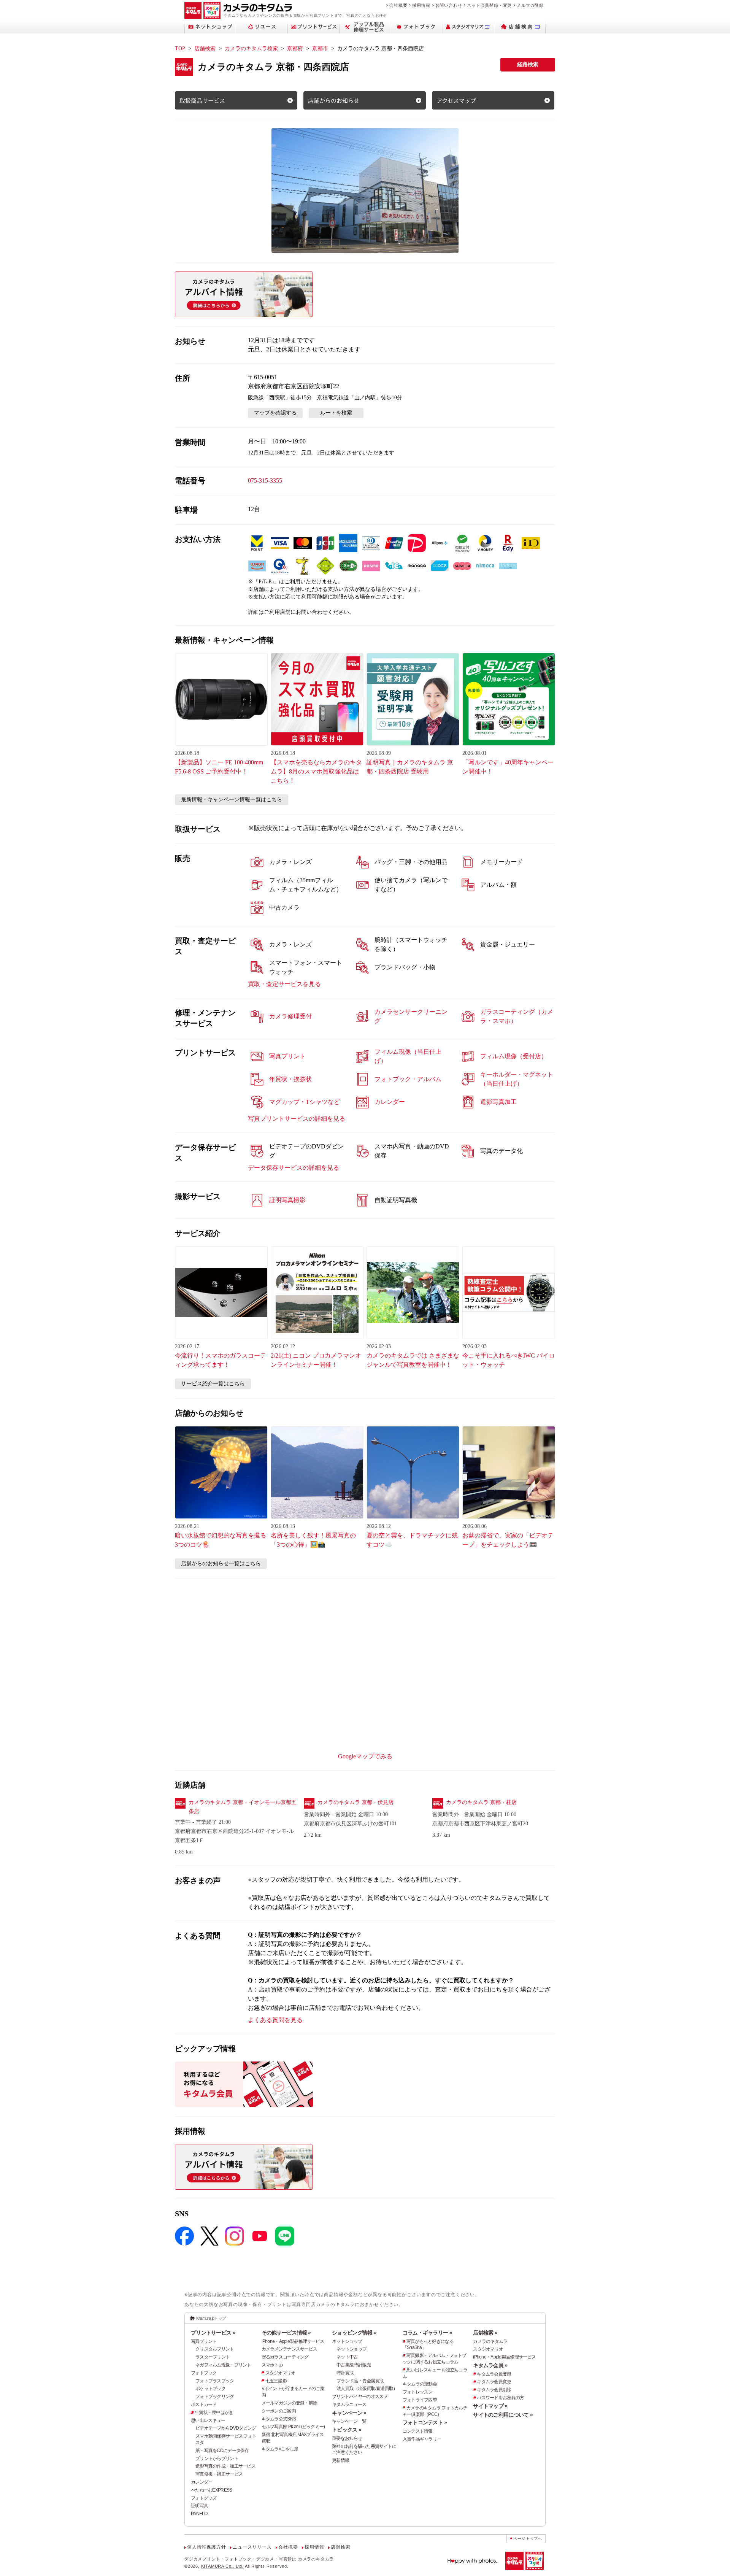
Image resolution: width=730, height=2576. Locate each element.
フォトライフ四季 (420, 2400)
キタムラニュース (349, 2404)
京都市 (320, 48)
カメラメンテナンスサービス (290, 2349)
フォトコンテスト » (425, 2422)
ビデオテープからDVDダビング (226, 2428)
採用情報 (421, 5)
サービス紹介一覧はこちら (213, 1384)
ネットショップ (347, 2341)
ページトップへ (528, 2539)
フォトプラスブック (215, 2381)
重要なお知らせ (347, 2438)
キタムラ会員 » (490, 2365)
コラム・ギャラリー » (427, 2333)
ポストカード (204, 2404)
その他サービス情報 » (286, 2333)
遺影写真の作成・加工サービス (225, 2466)
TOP (180, 48)
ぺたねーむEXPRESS (211, 2490)
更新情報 (340, 2460)
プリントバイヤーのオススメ (360, 2397)
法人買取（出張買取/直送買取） (367, 2389)
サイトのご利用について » (503, 2415)
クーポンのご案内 (279, 2411)
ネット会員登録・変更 (489, 5)
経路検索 (528, 64)
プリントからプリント (217, 2458)
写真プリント (204, 2341)
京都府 (295, 48)
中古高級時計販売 (354, 2365)
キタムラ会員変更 (494, 2382)
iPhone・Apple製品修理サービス (293, 2341)
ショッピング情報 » (354, 2333)
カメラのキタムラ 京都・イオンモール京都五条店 (243, 1807)
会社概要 (398, 5)
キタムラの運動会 (420, 2384)
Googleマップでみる (365, 1756)
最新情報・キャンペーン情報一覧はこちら (232, 800)
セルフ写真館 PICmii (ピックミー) (293, 2427)
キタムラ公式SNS (279, 2419)
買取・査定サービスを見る (284, 984)
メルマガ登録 (530, 5)
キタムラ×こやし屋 (280, 2449)
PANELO (199, 2514)
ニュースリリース (252, 2547)
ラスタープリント (213, 2357)
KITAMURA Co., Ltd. (222, 2566)
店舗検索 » (485, 2333)
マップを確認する (275, 413)
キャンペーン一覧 (349, 2421)
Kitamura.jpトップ (211, 2318)
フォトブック (204, 2373)
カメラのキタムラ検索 (251, 48)
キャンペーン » (349, 2413)
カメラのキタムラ (490, 2341)
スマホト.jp (272, 2365)
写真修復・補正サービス (219, 2474)
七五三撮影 (276, 2381)
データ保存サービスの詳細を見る (294, 1168)
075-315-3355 (265, 480)
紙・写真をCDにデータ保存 (222, 2451)
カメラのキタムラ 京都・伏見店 (355, 1802)
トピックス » (347, 2430)
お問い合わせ (449, 5)
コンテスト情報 (418, 2431)
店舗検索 (205, 48)
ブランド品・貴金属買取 (360, 2381)
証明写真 (199, 2506)
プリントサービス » (213, 2333)
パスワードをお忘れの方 (500, 2398)
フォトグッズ (204, 2498)
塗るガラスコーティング (285, 2357)
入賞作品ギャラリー (422, 2439)
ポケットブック (210, 2389)
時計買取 (345, 2373)
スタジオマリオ (280, 2373)
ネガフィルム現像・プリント (223, 2365)
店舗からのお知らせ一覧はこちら (221, 1564)
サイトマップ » (490, 2406)
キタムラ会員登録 (494, 2374)
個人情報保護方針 (206, 2547)
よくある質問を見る (275, 2020)
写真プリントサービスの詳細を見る (297, 1119)
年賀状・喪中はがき (214, 2412)
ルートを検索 (336, 413)
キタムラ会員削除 (494, 2390)
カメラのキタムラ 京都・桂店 (481, 1802)
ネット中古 (347, 2357)
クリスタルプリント (215, 2349)
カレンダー (202, 2482)
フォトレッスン (418, 2392)
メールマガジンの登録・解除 (290, 2403)
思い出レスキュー (208, 2420)
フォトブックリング (215, 2397)
